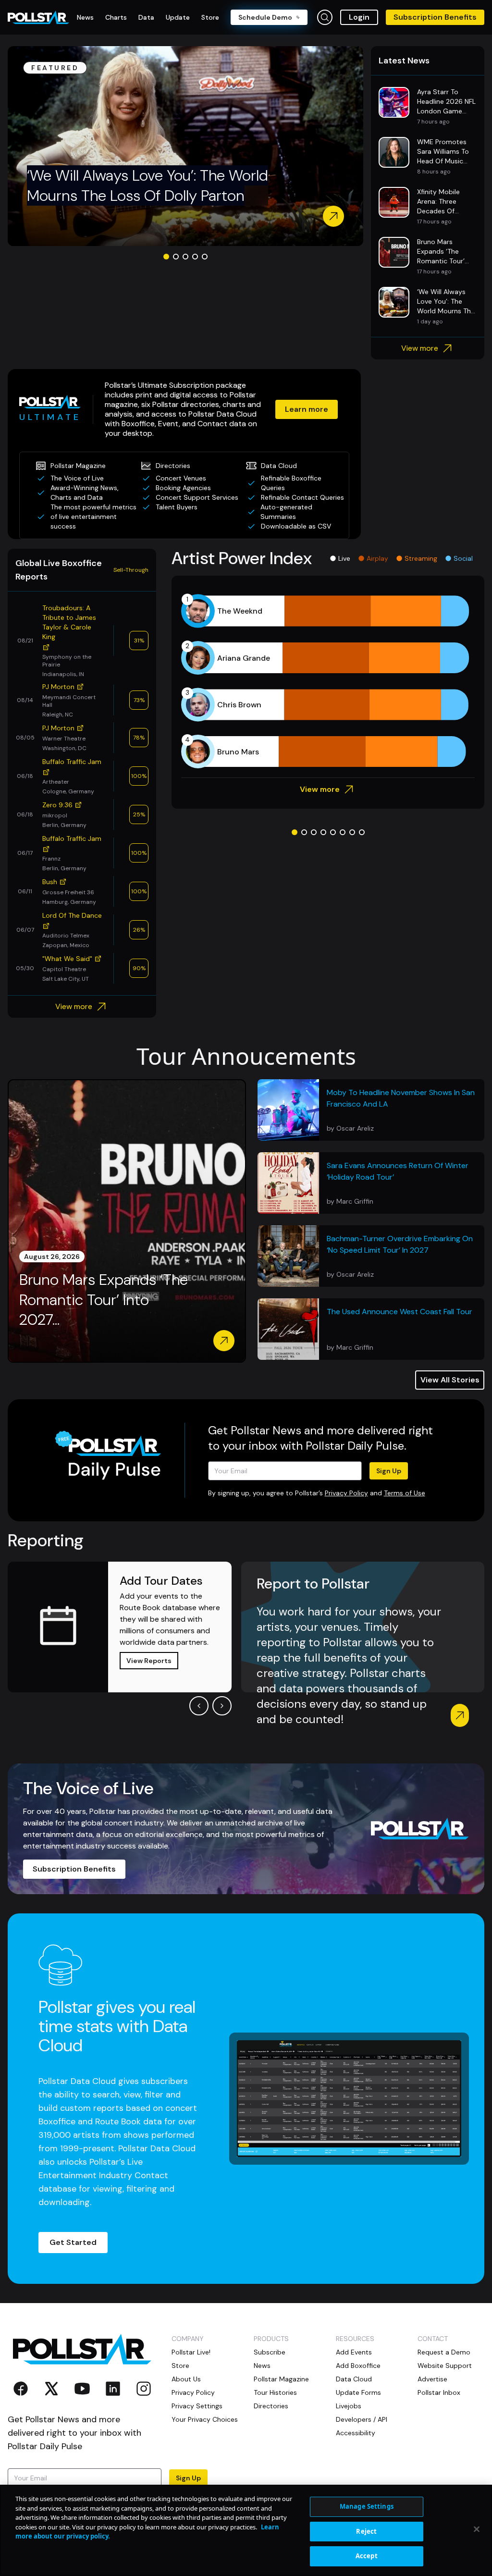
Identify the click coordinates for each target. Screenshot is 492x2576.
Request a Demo (444, 2352)
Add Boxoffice (358, 2366)
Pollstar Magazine (281, 2379)
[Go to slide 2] (176, 257)
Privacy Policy (346, 1493)
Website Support (445, 2366)
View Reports (149, 1661)
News (262, 2366)
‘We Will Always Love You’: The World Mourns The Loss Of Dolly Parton (148, 185)
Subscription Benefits (435, 17)
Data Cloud (354, 2379)
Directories (271, 2406)
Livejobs (349, 2406)
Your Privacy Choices (205, 2419)
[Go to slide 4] (195, 257)
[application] (328, 681)
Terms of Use (405, 1493)
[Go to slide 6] (343, 832)
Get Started (73, 2242)
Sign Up (389, 1471)
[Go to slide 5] (205, 257)
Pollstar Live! (191, 2352)
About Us (186, 2379)
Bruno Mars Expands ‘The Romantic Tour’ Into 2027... (104, 1300)
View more (420, 348)
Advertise (432, 2379)
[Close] (477, 2529)
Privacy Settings (197, 2406)
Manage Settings (367, 2506)
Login (359, 17)
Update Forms (358, 2392)
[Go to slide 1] (166, 257)
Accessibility (356, 2433)
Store (180, 2366)
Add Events (354, 2352)
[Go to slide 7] (352, 832)
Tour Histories (275, 2392)
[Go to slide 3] (185, 257)
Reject (366, 2531)
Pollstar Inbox (439, 2392)
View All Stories (450, 1380)
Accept (367, 2556)
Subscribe (270, 2352)
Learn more (307, 409)
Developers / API (362, 2419)
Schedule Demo (265, 17)
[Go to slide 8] (362, 832)
